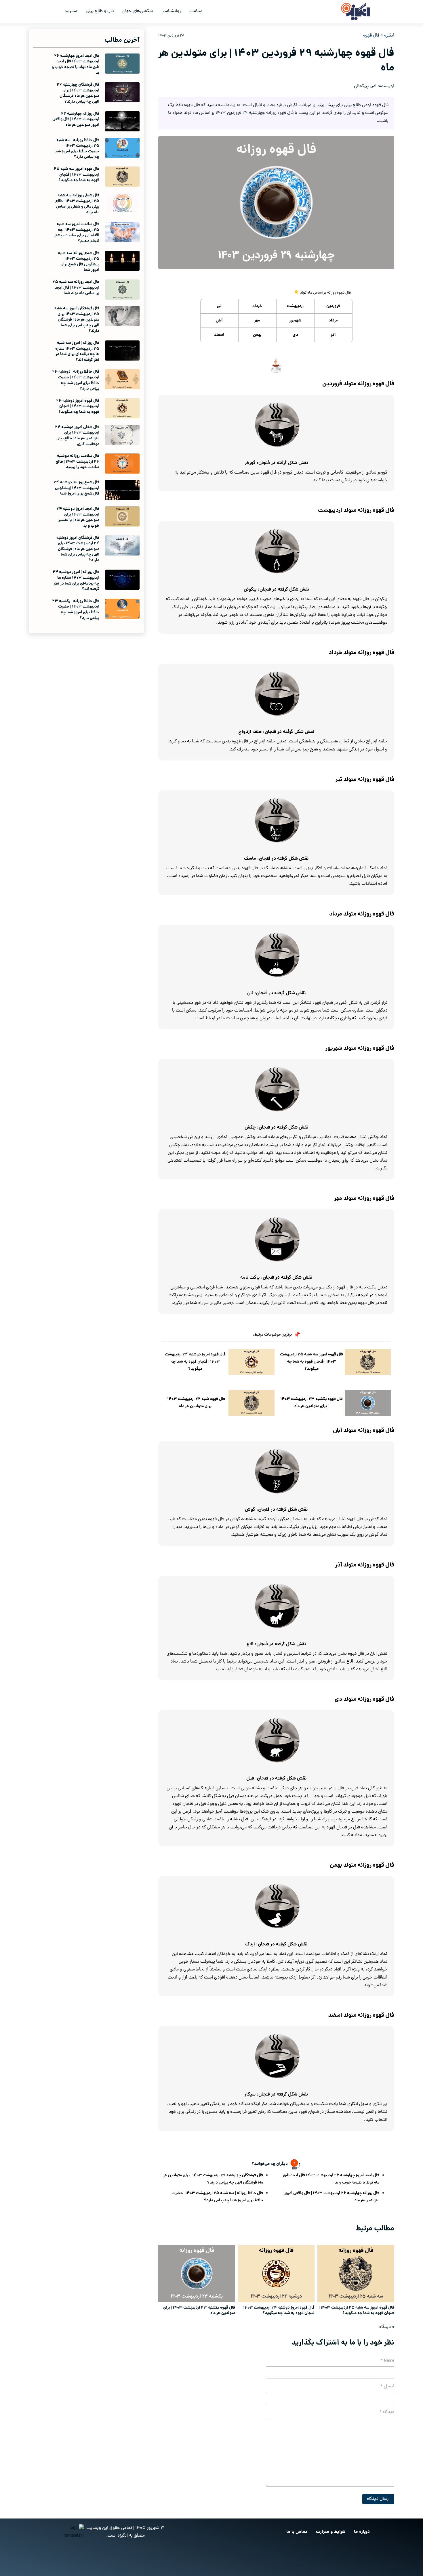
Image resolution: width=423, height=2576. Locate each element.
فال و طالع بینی (100, 11)
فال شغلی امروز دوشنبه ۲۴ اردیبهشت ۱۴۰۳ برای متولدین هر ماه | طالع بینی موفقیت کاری (77, 436)
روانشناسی (171, 11)
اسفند (219, 335)
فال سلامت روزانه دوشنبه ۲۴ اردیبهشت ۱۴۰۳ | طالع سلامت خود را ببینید (77, 462)
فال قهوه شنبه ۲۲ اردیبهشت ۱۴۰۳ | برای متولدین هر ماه (195, 1403)
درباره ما (362, 2532)
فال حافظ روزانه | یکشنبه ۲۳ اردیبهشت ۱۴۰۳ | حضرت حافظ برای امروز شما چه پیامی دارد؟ (76, 610)
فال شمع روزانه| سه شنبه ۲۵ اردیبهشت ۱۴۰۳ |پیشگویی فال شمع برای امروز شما (79, 262)
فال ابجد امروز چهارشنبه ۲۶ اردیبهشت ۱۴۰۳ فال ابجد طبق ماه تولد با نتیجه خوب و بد (331, 2179)
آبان (219, 321)
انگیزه (389, 36)
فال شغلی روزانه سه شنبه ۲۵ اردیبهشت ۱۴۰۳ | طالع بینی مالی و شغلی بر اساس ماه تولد (77, 204)
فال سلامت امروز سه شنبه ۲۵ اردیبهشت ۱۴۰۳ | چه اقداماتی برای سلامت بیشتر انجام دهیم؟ (77, 233)
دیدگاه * (387, 2412)
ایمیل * (387, 2387)
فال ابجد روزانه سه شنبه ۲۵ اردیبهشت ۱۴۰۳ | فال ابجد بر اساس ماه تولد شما (76, 288)
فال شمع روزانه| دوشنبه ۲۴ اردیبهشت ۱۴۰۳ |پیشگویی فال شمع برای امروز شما (76, 488)
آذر (333, 335)
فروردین (333, 306)
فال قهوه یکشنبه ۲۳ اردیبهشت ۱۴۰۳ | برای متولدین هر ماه (311, 1403)
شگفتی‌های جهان (138, 11)
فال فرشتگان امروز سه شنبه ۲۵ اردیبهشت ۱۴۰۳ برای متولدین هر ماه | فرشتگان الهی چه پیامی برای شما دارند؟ (77, 320)
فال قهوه (371, 36)
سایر (73, 11)
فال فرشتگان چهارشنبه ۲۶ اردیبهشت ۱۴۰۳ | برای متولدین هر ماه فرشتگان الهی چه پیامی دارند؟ (213, 2179)
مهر (257, 321)
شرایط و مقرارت (331, 2532)
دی (295, 335)
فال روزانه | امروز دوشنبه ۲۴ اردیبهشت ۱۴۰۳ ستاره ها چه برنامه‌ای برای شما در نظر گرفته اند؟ (76, 581)
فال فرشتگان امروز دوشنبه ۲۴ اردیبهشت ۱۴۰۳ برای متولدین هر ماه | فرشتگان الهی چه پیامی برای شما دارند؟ (78, 549)
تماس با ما (297, 2532)
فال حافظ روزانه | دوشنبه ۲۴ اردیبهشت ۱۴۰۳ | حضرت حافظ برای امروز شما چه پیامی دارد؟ (76, 380)
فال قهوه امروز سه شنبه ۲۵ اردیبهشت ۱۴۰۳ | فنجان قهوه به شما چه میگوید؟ (311, 1362)
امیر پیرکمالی (365, 86)
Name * (387, 2361)
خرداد (257, 306)
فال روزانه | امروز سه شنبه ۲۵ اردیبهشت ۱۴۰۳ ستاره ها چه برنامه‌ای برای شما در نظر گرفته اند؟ (77, 352)
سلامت (196, 11)
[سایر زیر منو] (67, 12)
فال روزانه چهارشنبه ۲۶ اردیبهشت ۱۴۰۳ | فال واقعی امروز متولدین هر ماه (332, 2197)
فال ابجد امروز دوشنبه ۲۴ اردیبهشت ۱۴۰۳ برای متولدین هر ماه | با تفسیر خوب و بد (78, 517)
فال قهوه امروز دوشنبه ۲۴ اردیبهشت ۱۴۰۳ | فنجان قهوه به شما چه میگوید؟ (195, 1362)
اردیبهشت (295, 306)
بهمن (257, 335)
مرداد (333, 321)
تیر (219, 306)
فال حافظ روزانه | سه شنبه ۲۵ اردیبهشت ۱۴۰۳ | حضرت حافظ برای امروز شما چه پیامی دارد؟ (217, 2197)
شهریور (295, 321)
